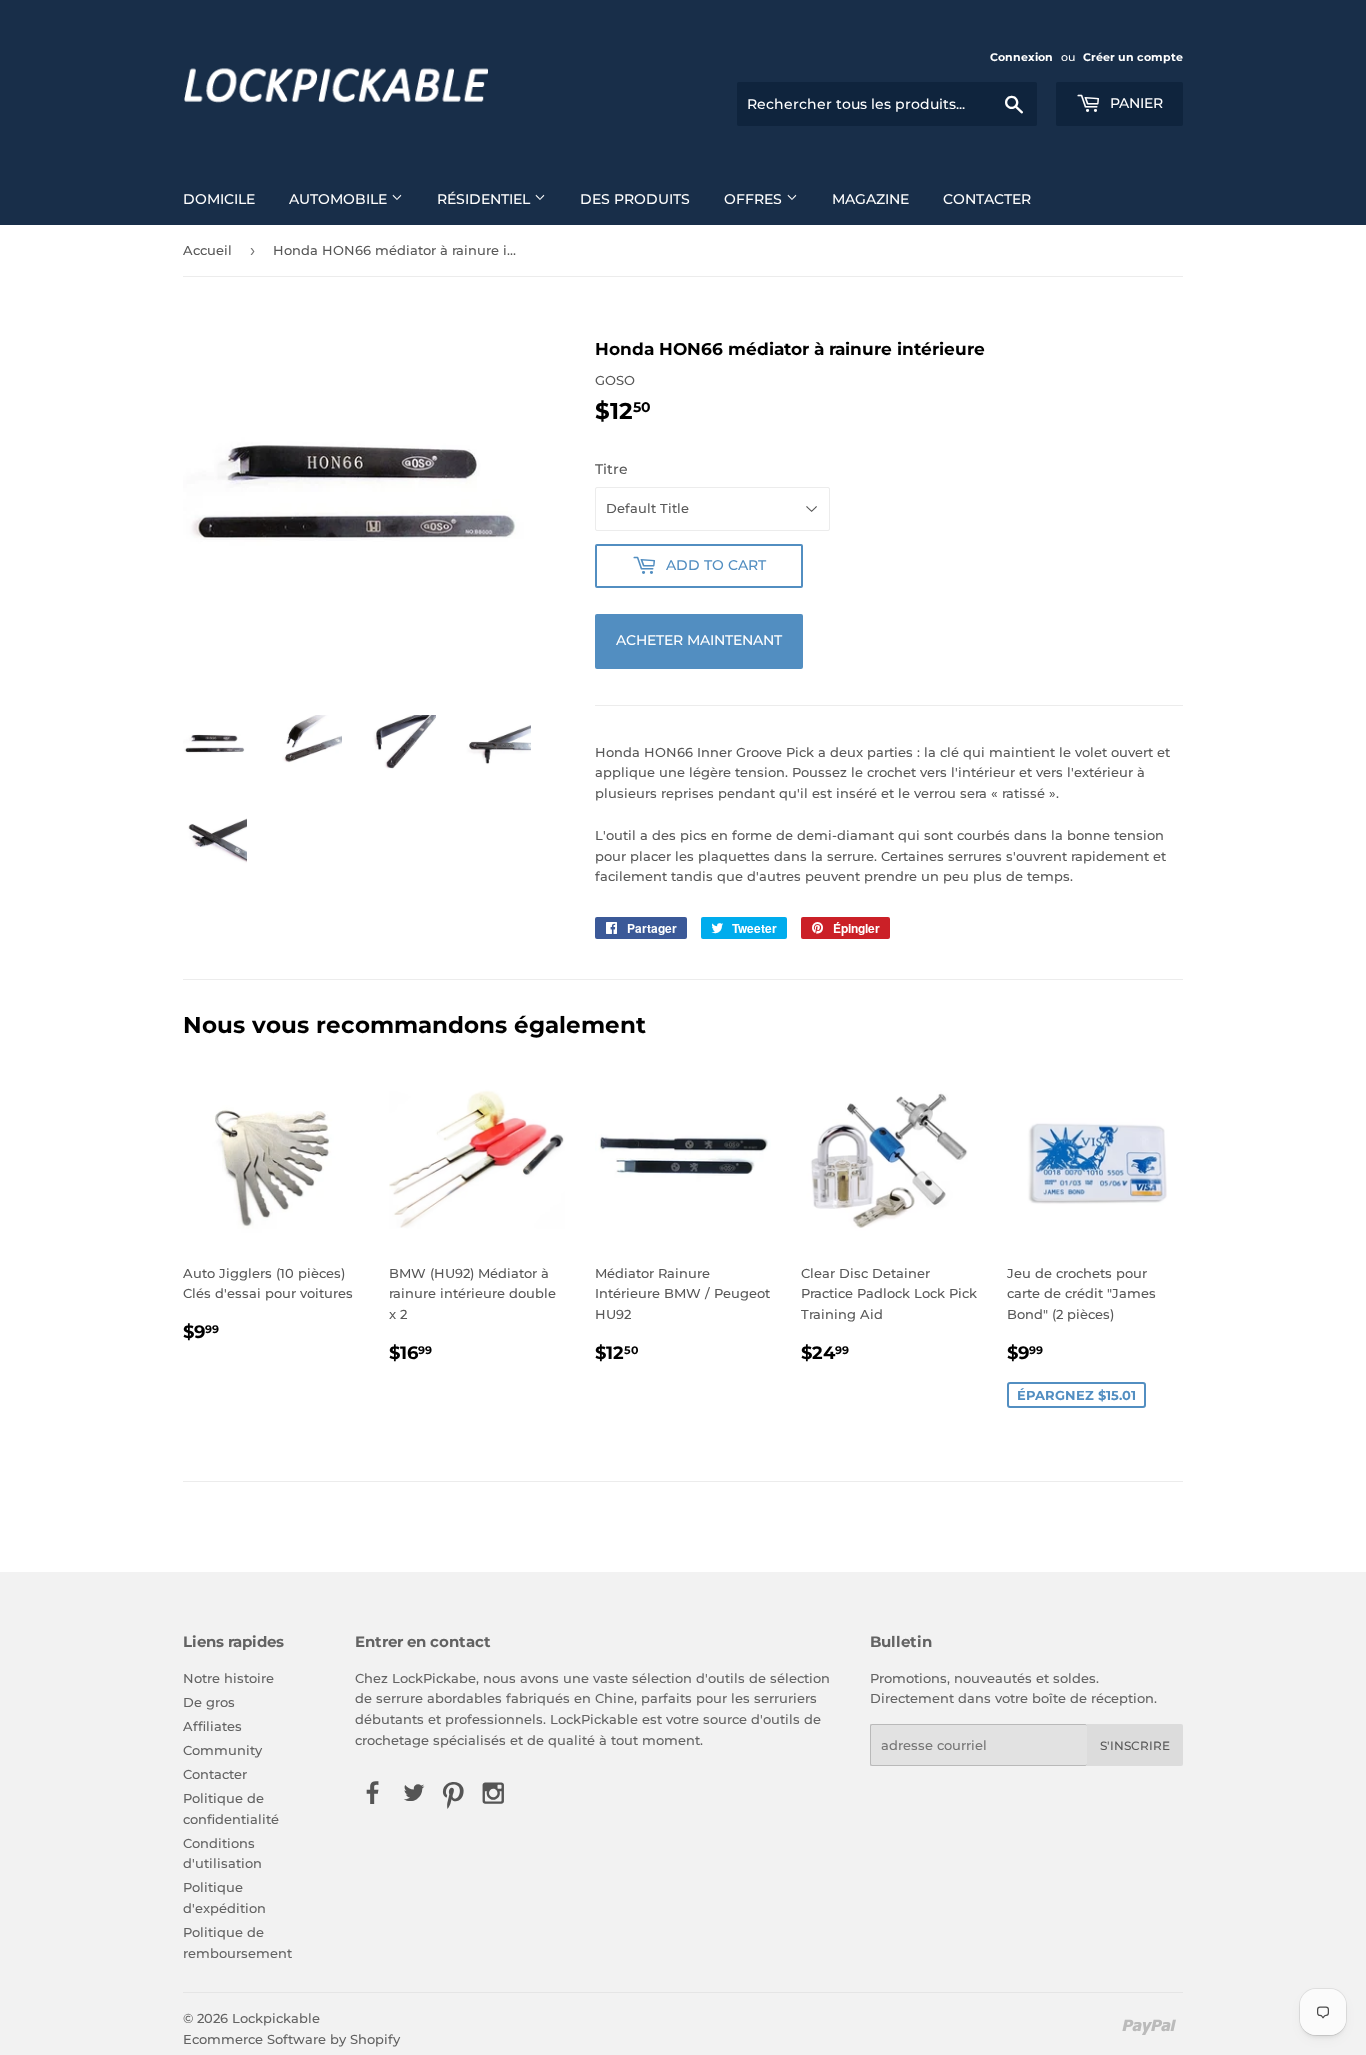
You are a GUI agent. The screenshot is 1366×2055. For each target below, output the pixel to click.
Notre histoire (228, 1678)
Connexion (1021, 57)
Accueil (207, 250)
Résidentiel (485, 199)
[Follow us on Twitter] (413, 1795)
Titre (611, 469)
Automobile (340, 199)
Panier (1134, 103)
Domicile (219, 199)
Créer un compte (1133, 57)
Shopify (375, 2039)
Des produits (635, 199)
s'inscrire (1135, 1745)
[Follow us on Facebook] (373, 1795)
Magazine (870, 199)
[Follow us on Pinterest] (453, 1795)
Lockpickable (276, 2018)
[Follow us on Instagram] (494, 1795)
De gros (209, 1702)
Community (222, 1750)
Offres (755, 199)
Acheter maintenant (699, 640)
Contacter (987, 199)
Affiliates (212, 1726)
